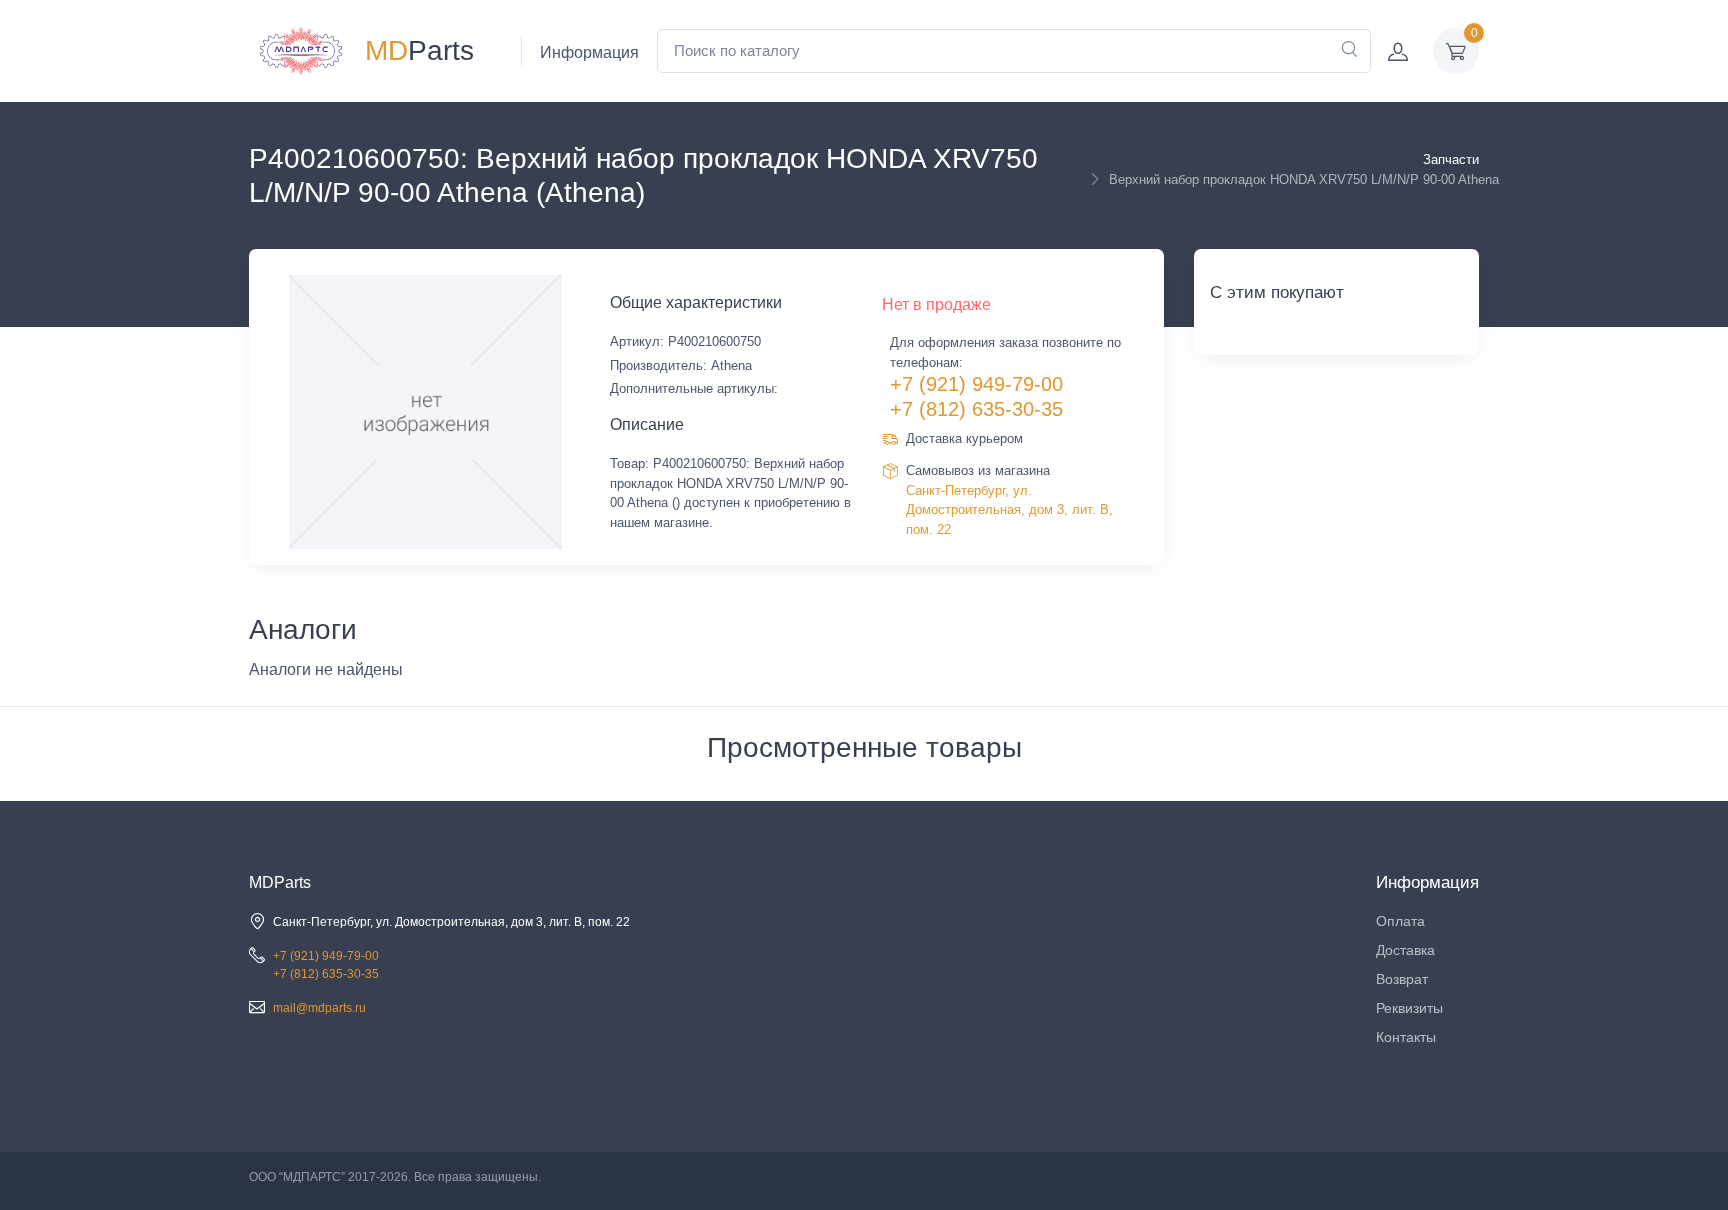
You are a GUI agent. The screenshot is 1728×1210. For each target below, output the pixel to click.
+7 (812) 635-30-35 (976, 409)
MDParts (280, 882)
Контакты (1406, 1037)
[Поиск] (1349, 51)
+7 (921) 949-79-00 (976, 384)
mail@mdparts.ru (319, 1008)
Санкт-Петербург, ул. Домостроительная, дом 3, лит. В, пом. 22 (1009, 510)
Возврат (1402, 979)
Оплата (1400, 921)
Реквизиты (1409, 1008)
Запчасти (1451, 159)
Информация (589, 52)
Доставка (1405, 950)
